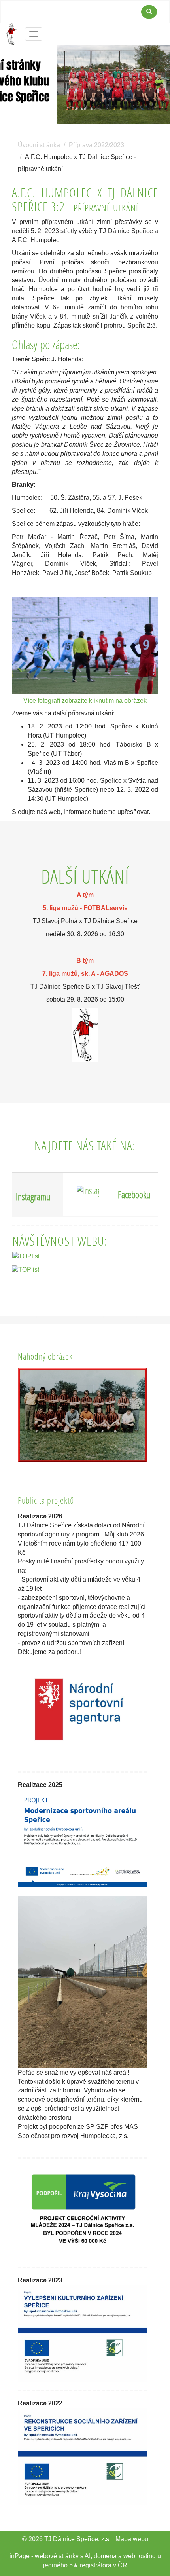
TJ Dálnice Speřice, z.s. (77, 2539)
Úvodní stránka (39, 145)
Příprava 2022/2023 (96, 145)
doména (105, 2556)
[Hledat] (149, 12)
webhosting (140, 2556)
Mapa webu (132, 2539)
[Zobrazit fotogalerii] (82, 1415)
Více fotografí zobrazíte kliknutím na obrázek (85, 701)
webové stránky (57, 2556)
